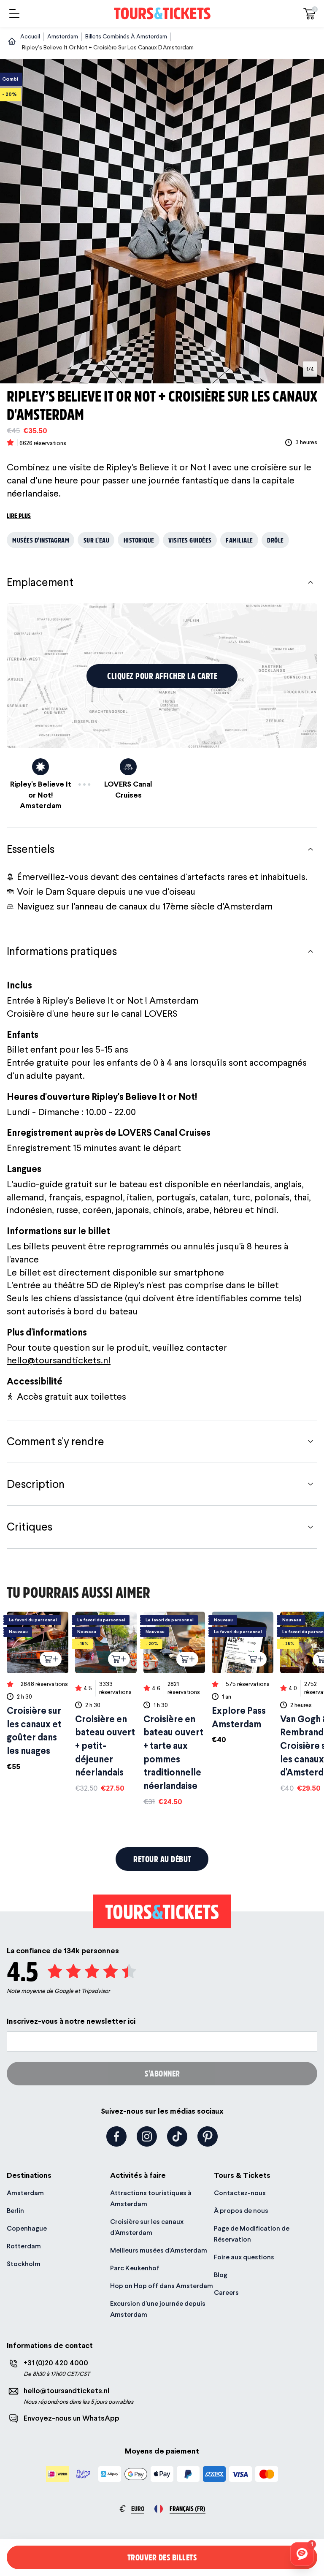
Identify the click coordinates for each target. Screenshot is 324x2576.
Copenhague (27, 2228)
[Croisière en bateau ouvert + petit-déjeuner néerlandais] (106, 1702)
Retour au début (162, 1859)
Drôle (275, 540)
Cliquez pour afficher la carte (162, 676)
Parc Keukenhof (135, 2268)
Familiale (239, 540)
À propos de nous (241, 2211)
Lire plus (19, 515)
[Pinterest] (208, 2136)
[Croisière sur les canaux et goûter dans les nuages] (38, 1692)
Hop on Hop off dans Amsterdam (162, 2286)
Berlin (15, 2211)
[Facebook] (116, 2136)
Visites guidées (190, 540)
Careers (226, 2292)
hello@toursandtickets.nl (59, 1360)
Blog (221, 2275)
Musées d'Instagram (41, 540)
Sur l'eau (97, 540)
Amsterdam (25, 2193)
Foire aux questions (244, 2257)
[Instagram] (147, 2136)
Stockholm (24, 2264)
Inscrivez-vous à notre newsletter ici (71, 2021)
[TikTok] (177, 2136)
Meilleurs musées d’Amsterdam (159, 2250)
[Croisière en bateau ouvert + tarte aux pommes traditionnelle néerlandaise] (174, 1709)
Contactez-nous (240, 2193)
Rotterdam (24, 2246)
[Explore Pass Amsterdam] (243, 1678)
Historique (139, 540)
